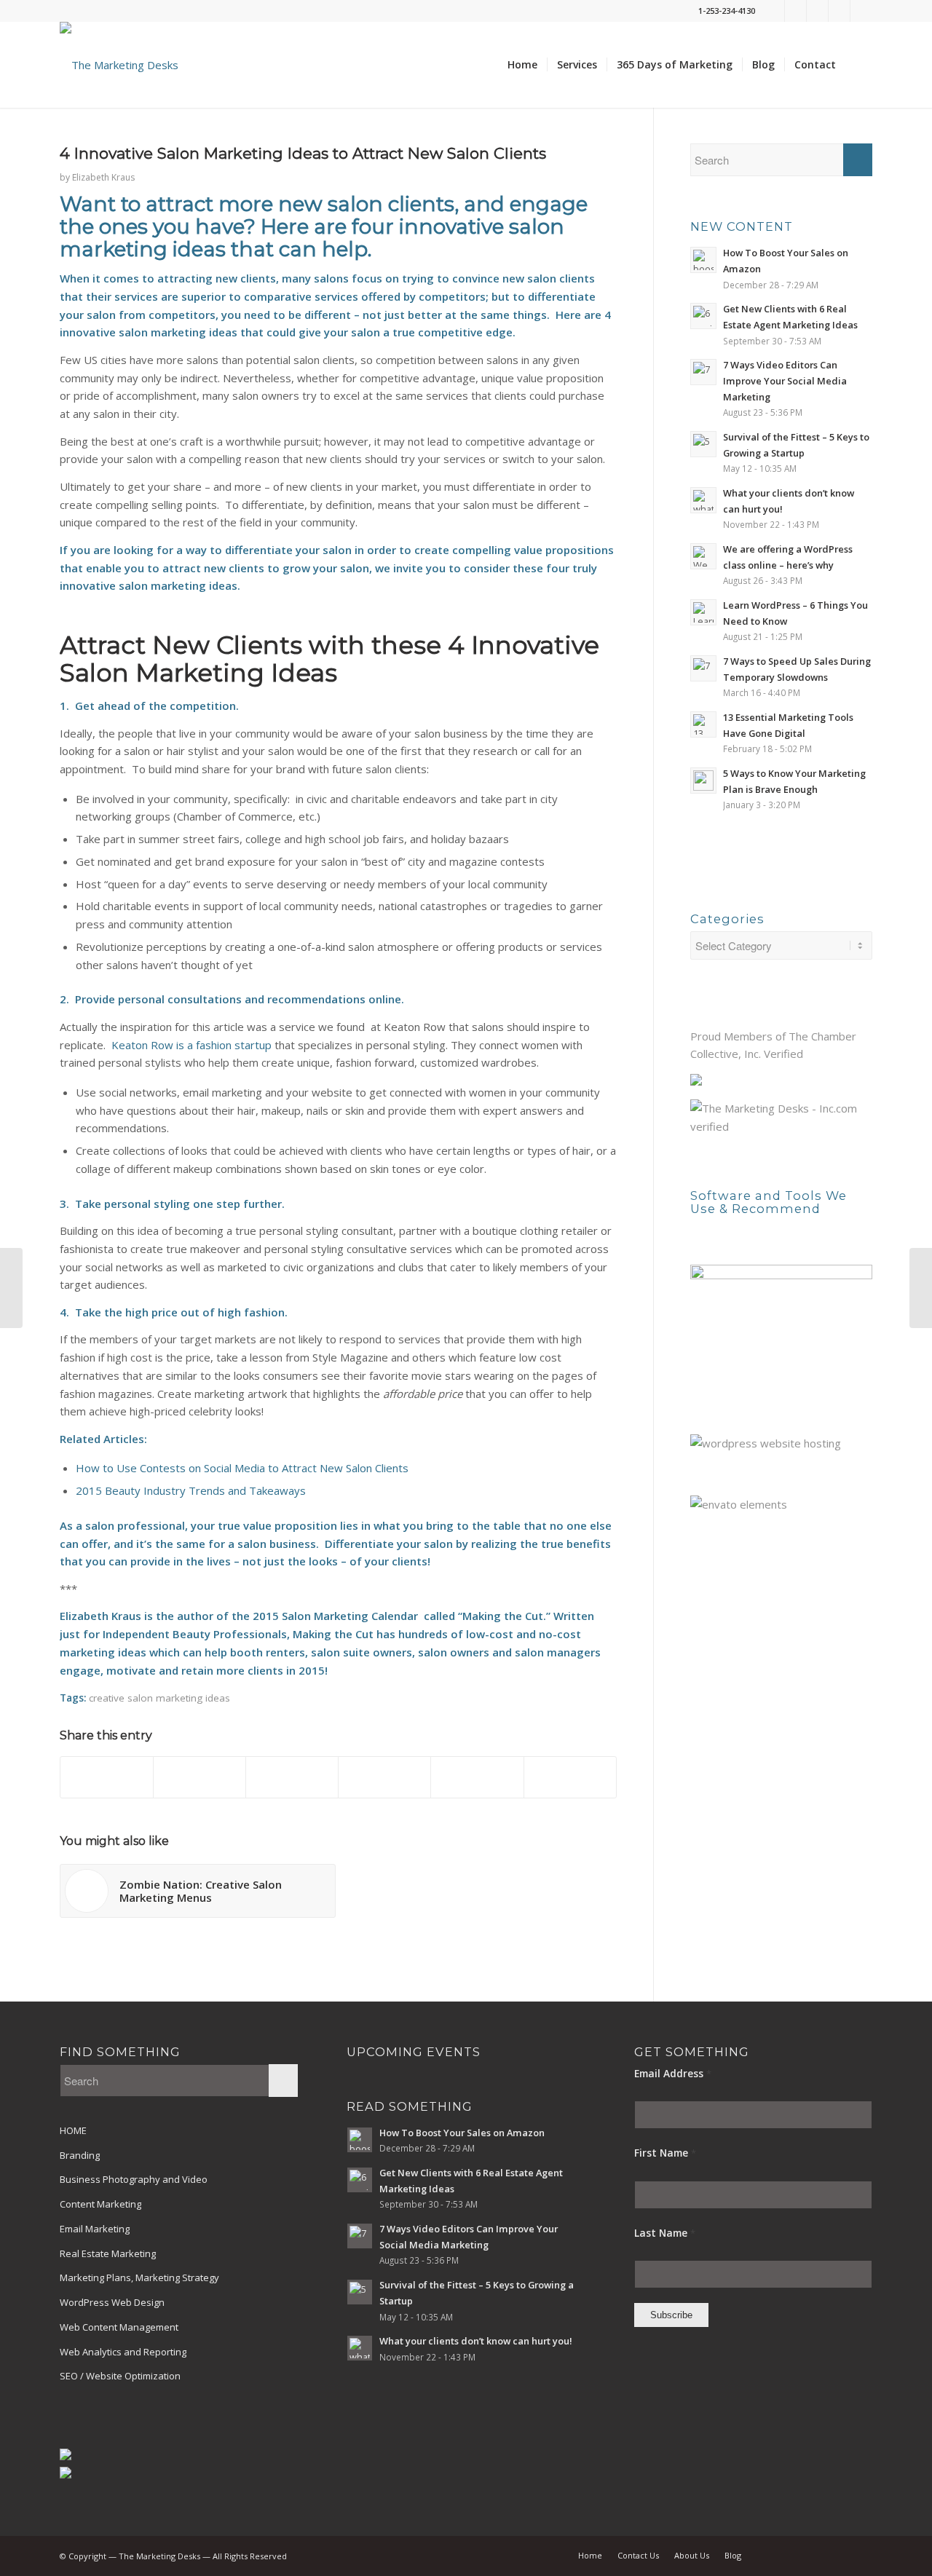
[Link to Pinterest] (839, 11)
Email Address (673, 2073)
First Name (665, 2153)
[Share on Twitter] (200, 1777)
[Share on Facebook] (107, 1777)
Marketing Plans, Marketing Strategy (139, 2277)
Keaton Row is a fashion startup (191, 1045)
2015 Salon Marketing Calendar (335, 1616)
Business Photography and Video (134, 2179)
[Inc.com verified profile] (781, 1126)
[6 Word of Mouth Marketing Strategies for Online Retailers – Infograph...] (921, 1288)
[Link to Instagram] (861, 11)
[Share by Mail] (570, 1777)
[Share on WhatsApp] (292, 1777)
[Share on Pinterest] (384, 1777)
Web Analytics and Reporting (123, 2352)
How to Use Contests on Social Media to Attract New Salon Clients (242, 1468)
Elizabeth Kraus (103, 177)
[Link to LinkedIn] (817, 11)
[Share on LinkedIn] (477, 1777)
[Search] (859, 65)
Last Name (665, 2233)
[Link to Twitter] (774, 11)
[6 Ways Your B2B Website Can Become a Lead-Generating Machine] (11, 1288)
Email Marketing (95, 2229)
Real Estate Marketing (108, 2253)
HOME (73, 2130)
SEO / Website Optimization (120, 2376)
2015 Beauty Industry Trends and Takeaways (191, 1490)
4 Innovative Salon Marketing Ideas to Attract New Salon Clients (303, 153)
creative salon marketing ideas (159, 1698)
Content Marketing (100, 2204)
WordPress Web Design (112, 2302)
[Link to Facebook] (795, 11)
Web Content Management (119, 2327)
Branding (80, 2155)
